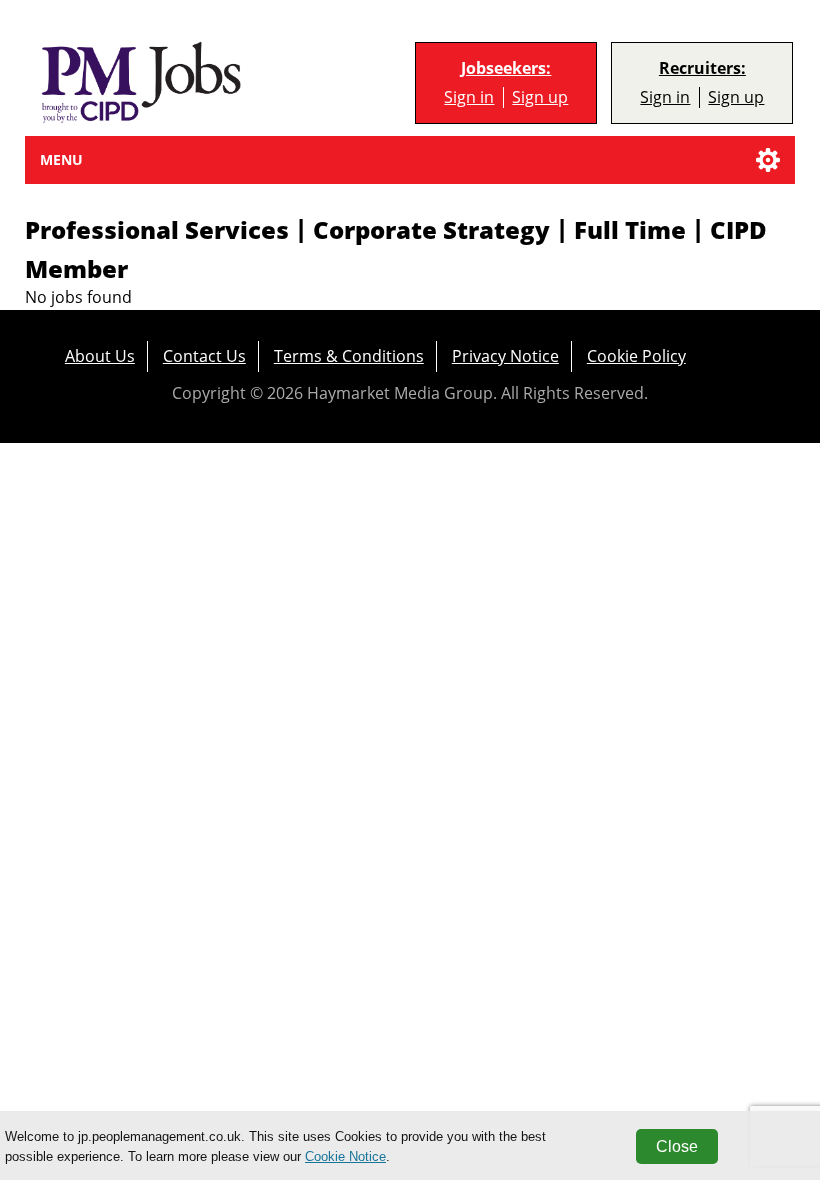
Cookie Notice (345, 1156)
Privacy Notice (505, 355)
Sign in (469, 97)
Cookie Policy (636, 355)
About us (100, 355)
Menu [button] (61, 159)
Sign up (540, 97)
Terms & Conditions (349, 355)
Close (677, 1146)
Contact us (204, 355)
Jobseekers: (506, 68)
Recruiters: (702, 68)
